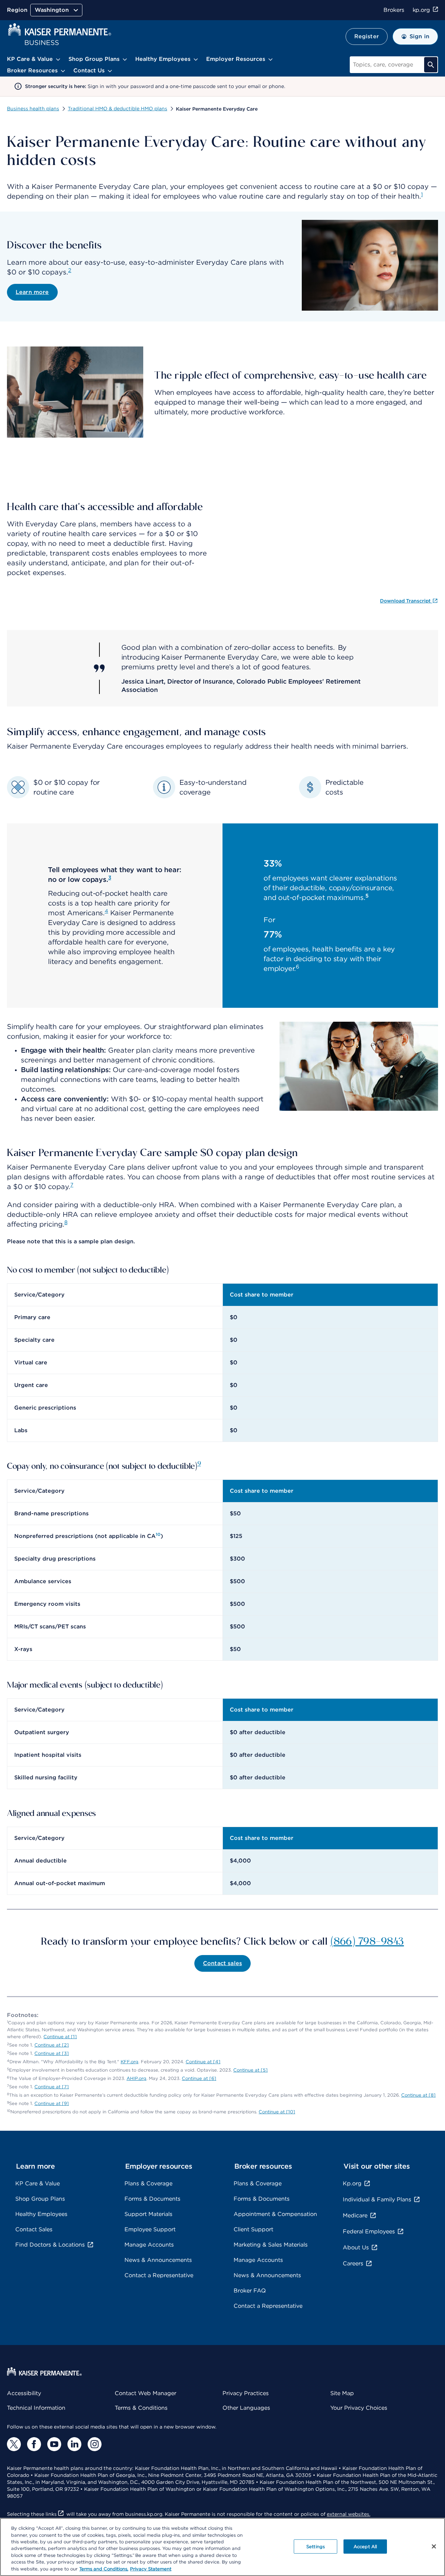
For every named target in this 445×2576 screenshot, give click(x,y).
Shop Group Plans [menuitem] (94, 59)
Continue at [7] (52, 2087)
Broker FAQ (250, 2291)
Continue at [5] (250, 2070)
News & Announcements (158, 2260)
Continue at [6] (199, 2078)
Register (367, 36)
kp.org (421, 10)
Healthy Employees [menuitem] (163, 59)
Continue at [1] (60, 2037)
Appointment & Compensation (275, 2214)
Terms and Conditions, (104, 2569)
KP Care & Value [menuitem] (30, 59)
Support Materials (148, 2214)
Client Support (253, 2229)
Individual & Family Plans (377, 2199)
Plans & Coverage (148, 2183)
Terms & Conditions (141, 2408)
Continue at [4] (203, 2062)
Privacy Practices (246, 2393)
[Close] (434, 2546)
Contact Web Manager (145, 2393)
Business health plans (33, 109)
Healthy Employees (41, 2214)
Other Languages (246, 2408)
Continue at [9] (52, 2103)
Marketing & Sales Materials (271, 2245)
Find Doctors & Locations (50, 2245)
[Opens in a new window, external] (14, 2444)
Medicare (355, 2215)
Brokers (394, 10)
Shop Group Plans (40, 2199)
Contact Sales (34, 2229)
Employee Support (150, 2229)
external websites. (349, 2514)
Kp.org (352, 2183)
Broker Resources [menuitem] (32, 70)
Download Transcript (406, 601)
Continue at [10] (277, 2112)
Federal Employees (369, 2231)
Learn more (32, 292)
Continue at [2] (52, 2045)
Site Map (342, 2393)
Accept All (365, 2546)
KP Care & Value (38, 2183)
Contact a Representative (159, 2275)
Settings (315, 2546)
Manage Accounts (149, 2245)
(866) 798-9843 (367, 1940)
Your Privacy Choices (359, 2408)
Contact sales (222, 1963)
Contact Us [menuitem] (89, 70)
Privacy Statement (151, 2569)
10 (158, 1534)
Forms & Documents (152, 2199)
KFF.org (130, 2062)
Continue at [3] (52, 2053)
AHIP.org (136, 2078)
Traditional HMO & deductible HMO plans (118, 109)
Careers (353, 2263)
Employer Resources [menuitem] (236, 59)
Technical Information (36, 2408)
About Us (356, 2247)
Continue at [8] (418, 2095)
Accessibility (24, 2393)
